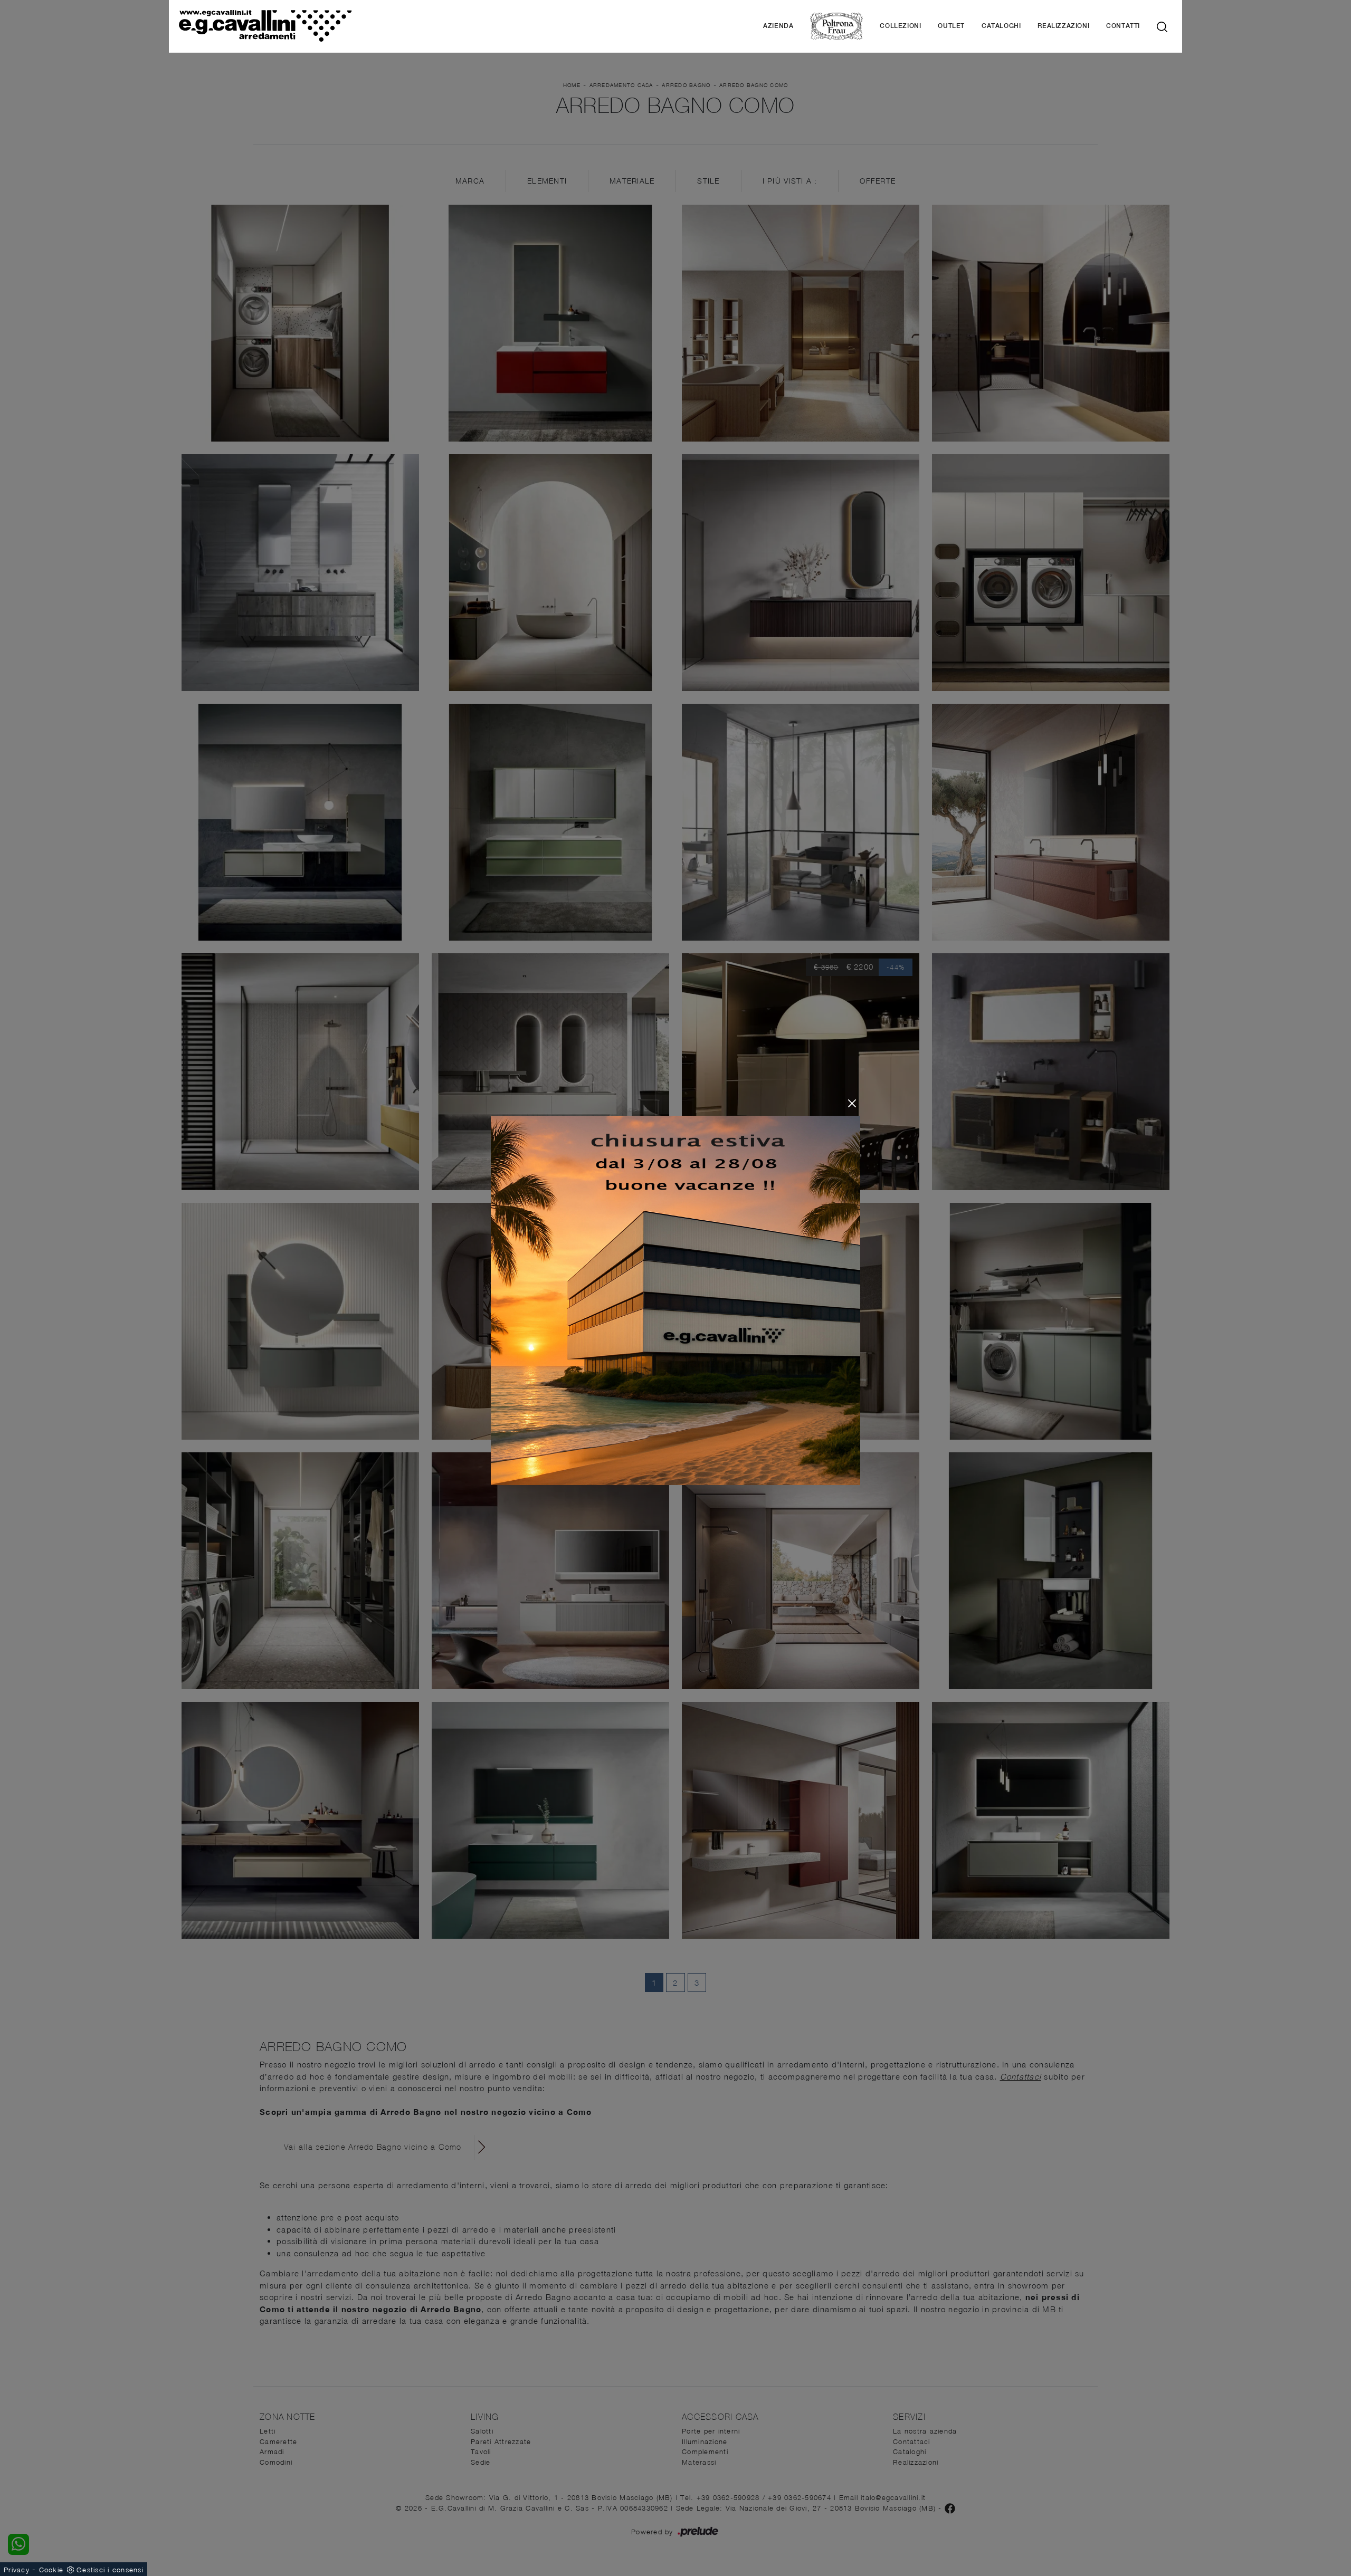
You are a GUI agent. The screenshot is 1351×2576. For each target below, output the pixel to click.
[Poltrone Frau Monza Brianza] (836, 26)
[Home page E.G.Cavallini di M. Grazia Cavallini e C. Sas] (320, 26)
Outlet (951, 26)
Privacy (17, 2570)
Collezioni (900, 26)
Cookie (51, 2570)
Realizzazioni (1063, 26)
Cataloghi (1001, 26)
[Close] (852, 1103)
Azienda (778, 26)
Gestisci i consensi (110, 2570)
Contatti (1123, 26)
